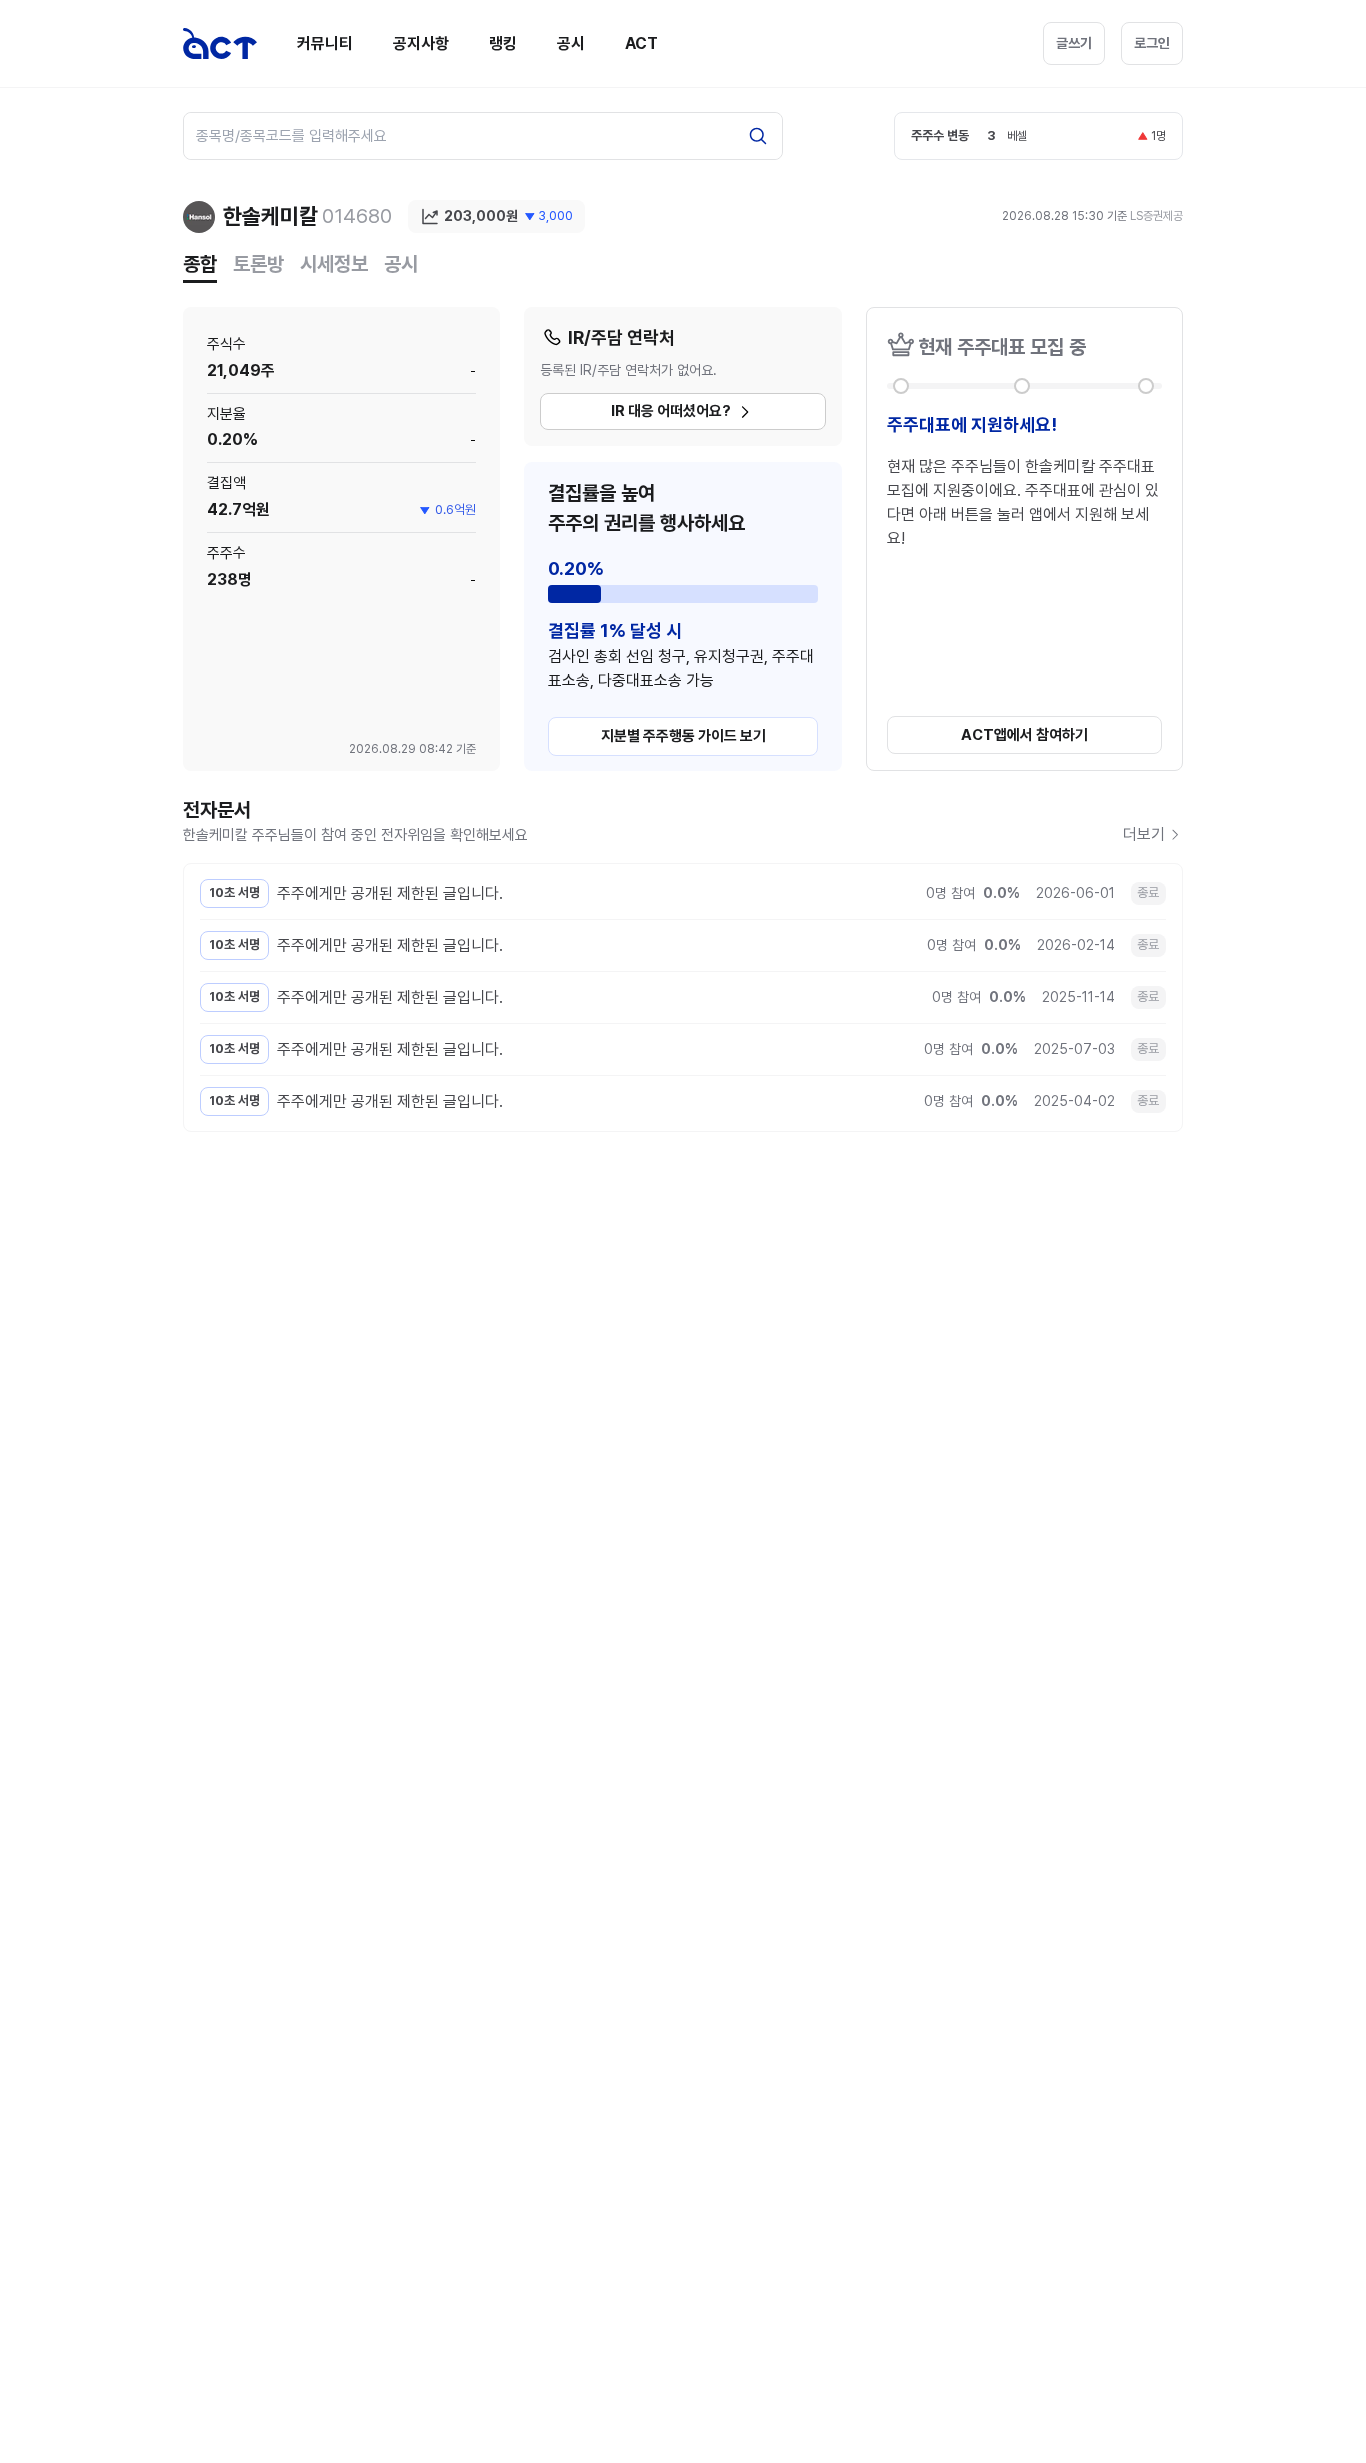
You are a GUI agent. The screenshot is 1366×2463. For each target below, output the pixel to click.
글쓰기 (1074, 43)
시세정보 (334, 264)
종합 (200, 264)
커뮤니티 (325, 43)
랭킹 (503, 43)
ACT (641, 43)
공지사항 (421, 43)
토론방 (258, 264)
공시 (571, 43)
